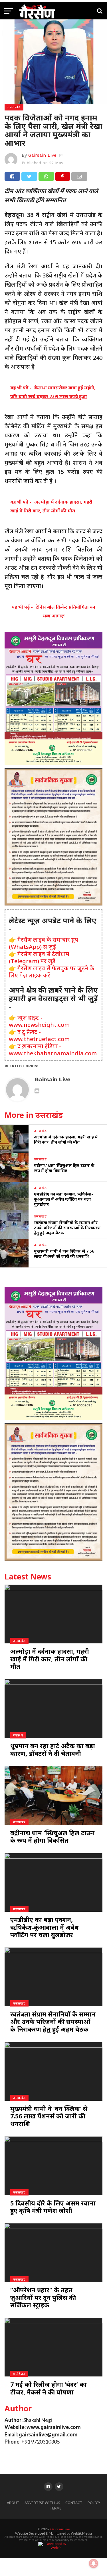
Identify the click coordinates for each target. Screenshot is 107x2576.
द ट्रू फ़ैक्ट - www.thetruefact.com (39, 1035)
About (13, 2503)
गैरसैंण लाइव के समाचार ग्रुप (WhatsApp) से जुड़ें (44, 943)
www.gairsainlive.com (54, 2427)
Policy (94, 2503)
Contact (74, 2503)
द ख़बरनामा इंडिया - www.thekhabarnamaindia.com (53, 1050)
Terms (56, 2508)
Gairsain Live (42, 155)
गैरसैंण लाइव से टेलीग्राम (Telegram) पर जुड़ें (39, 957)
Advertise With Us (42, 2503)
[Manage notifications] (94, 2563)
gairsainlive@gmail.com (48, 2435)
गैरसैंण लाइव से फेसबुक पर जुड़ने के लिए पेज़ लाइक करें (52, 972)
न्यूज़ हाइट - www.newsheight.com (39, 1021)
